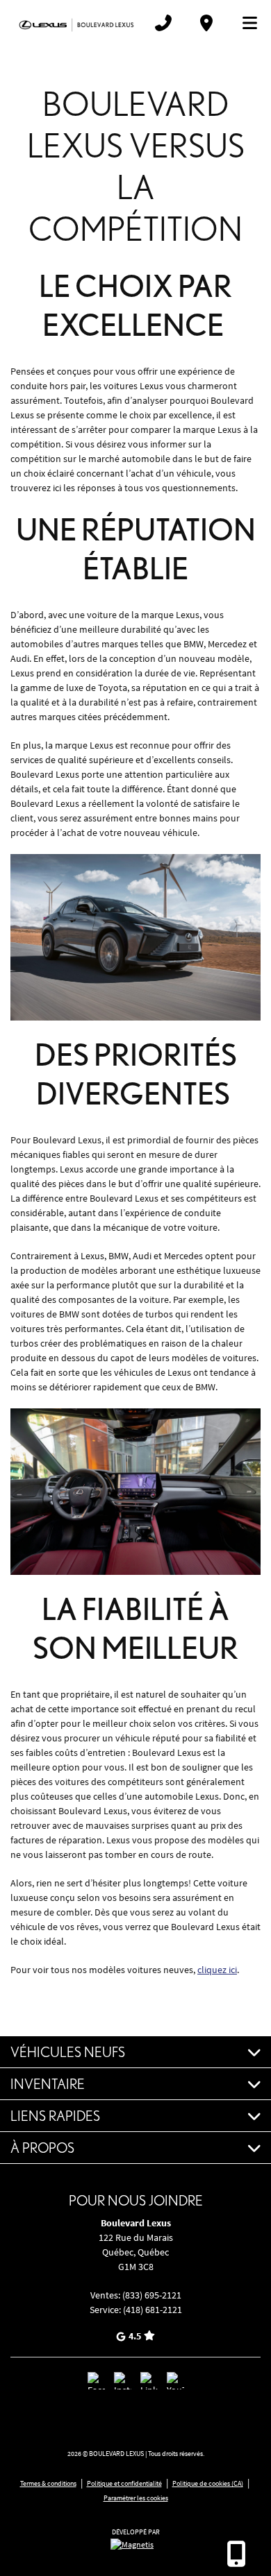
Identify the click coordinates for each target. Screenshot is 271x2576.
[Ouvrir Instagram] (123, 2381)
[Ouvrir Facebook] (96, 2381)
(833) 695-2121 (152, 2295)
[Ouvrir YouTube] (175, 2381)
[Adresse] (206, 23)
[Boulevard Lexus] (76, 23)
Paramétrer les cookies (136, 2498)
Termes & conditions (48, 2483)
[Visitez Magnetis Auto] (135, 2543)
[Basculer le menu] (244, 23)
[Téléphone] (163, 23)
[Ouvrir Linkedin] (149, 2381)
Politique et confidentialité (124, 2483)
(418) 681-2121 (153, 2310)
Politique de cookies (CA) (208, 2483)
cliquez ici (217, 1970)
